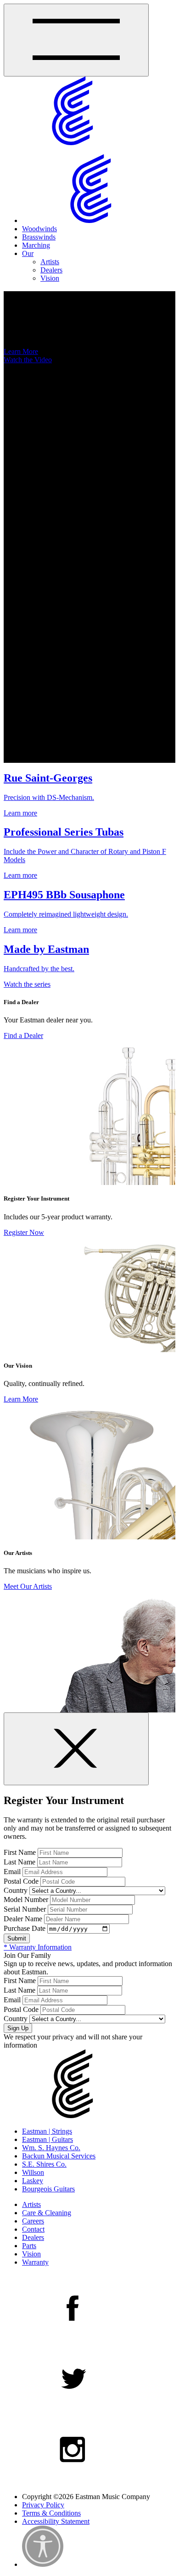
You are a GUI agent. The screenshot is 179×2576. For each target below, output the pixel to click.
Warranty (35, 2262)
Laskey (33, 2181)
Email (12, 1872)
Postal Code (21, 1881)
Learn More (21, 351)
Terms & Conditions (51, 2513)
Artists (50, 262)
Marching (36, 245)
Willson (33, 2172)
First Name (20, 1852)
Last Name (20, 1862)
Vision (50, 278)
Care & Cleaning (47, 2213)
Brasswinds (39, 237)
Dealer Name (23, 1919)
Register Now (24, 1232)
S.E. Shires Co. (44, 2164)
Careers (33, 2221)
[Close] (76, 1749)
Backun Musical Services (59, 2156)
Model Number (26, 1899)
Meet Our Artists (28, 1586)
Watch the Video (28, 360)
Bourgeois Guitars (48, 2189)
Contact (33, 2229)
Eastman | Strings (47, 2131)
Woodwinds (39, 229)
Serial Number (25, 1909)
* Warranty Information (38, 1947)
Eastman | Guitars (48, 2139)
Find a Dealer (23, 1035)
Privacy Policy (43, 2505)
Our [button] (28, 253)
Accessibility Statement (56, 2521)
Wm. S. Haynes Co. (51, 2148)
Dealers (51, 270)
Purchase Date (25, 1928)
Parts (29, 2246)
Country (16, 1890)
